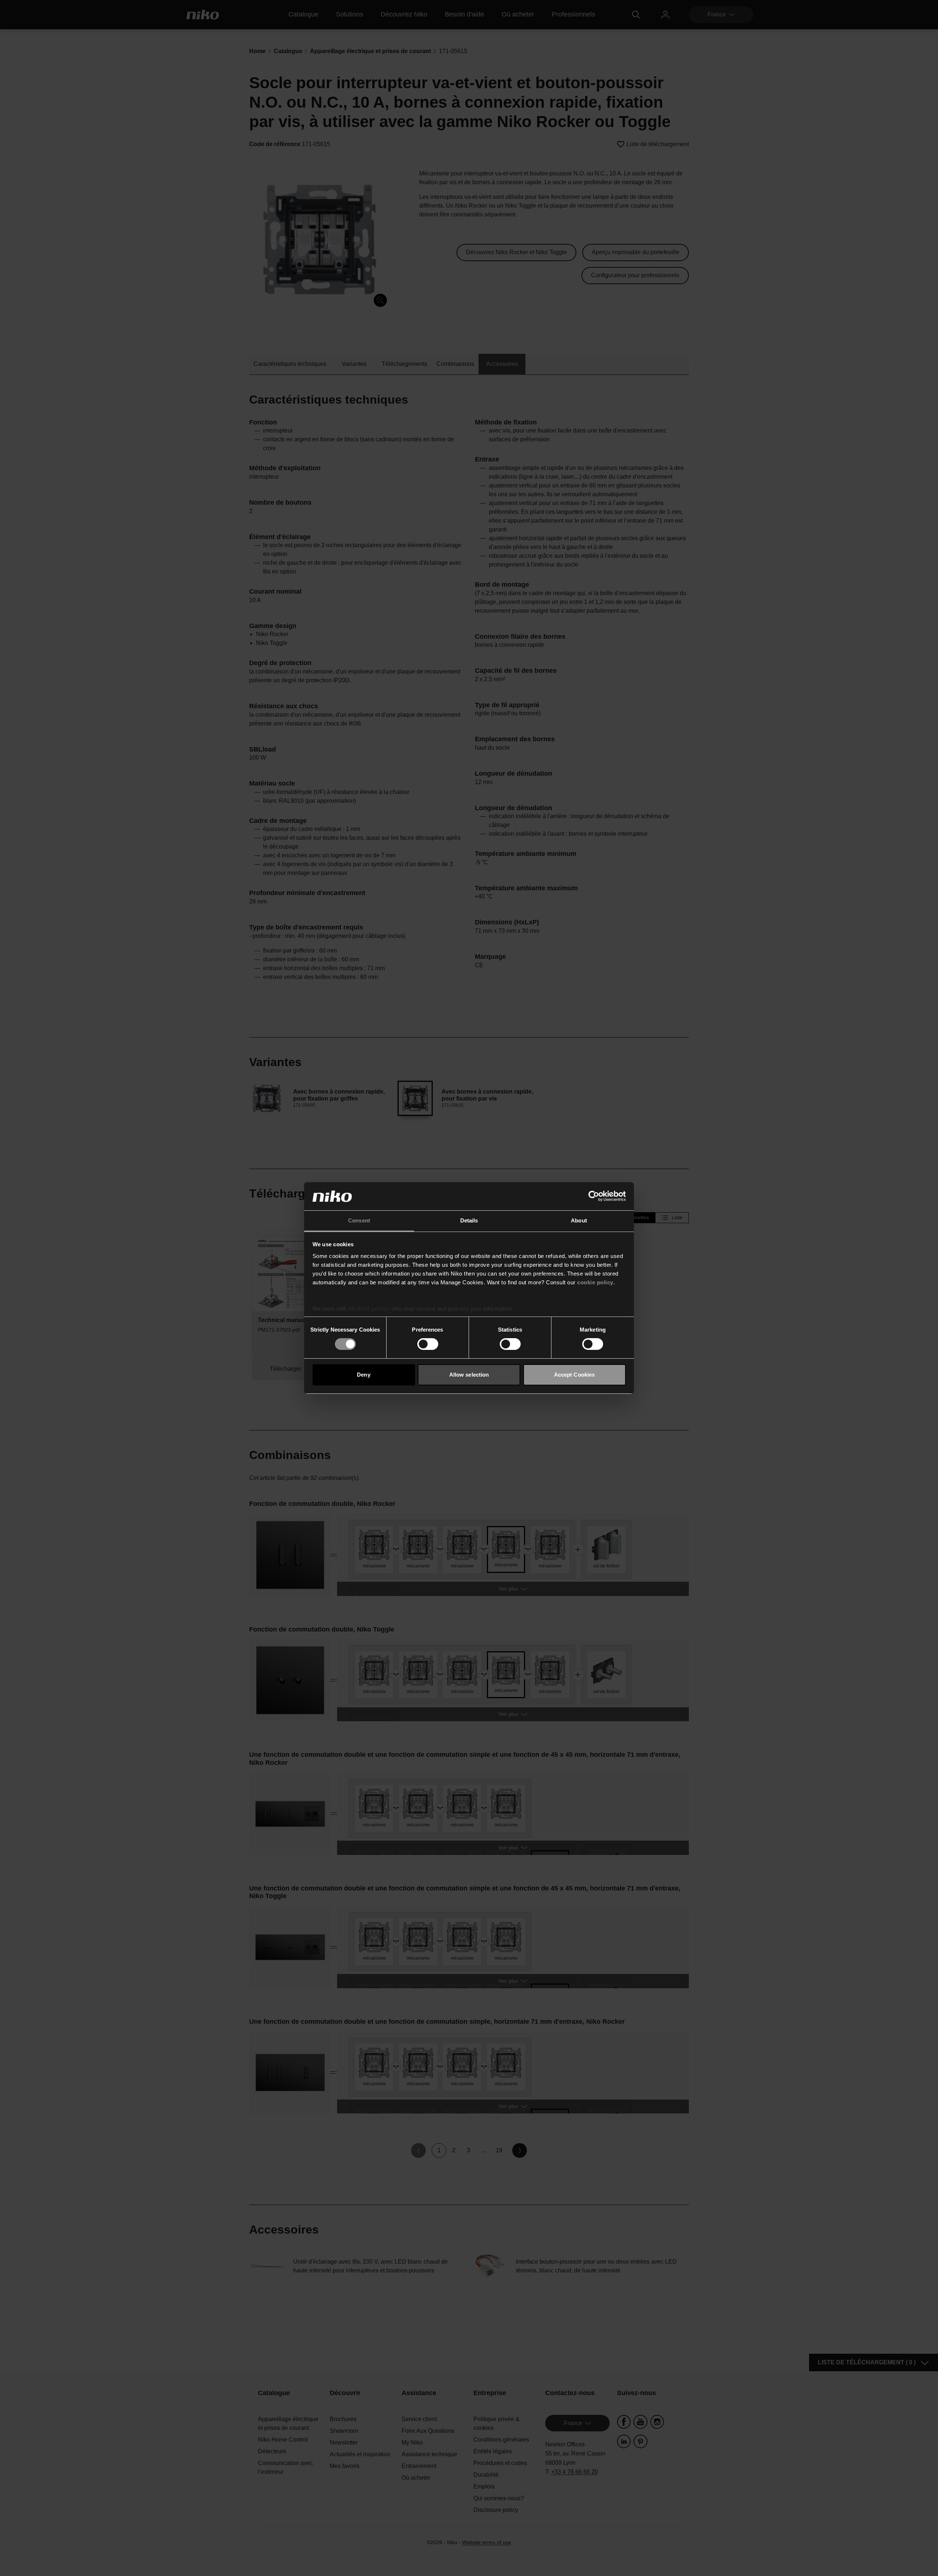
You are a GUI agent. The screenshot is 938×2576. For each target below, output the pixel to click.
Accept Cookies (574, 1375)
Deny (363, 1375)
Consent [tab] (359, 1220)
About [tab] (579, 1220)
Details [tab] (469, 1220)
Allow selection (469, 1375)
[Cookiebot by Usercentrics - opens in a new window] (594, 1196)
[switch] (428, 1344)
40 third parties (369, 1309)
